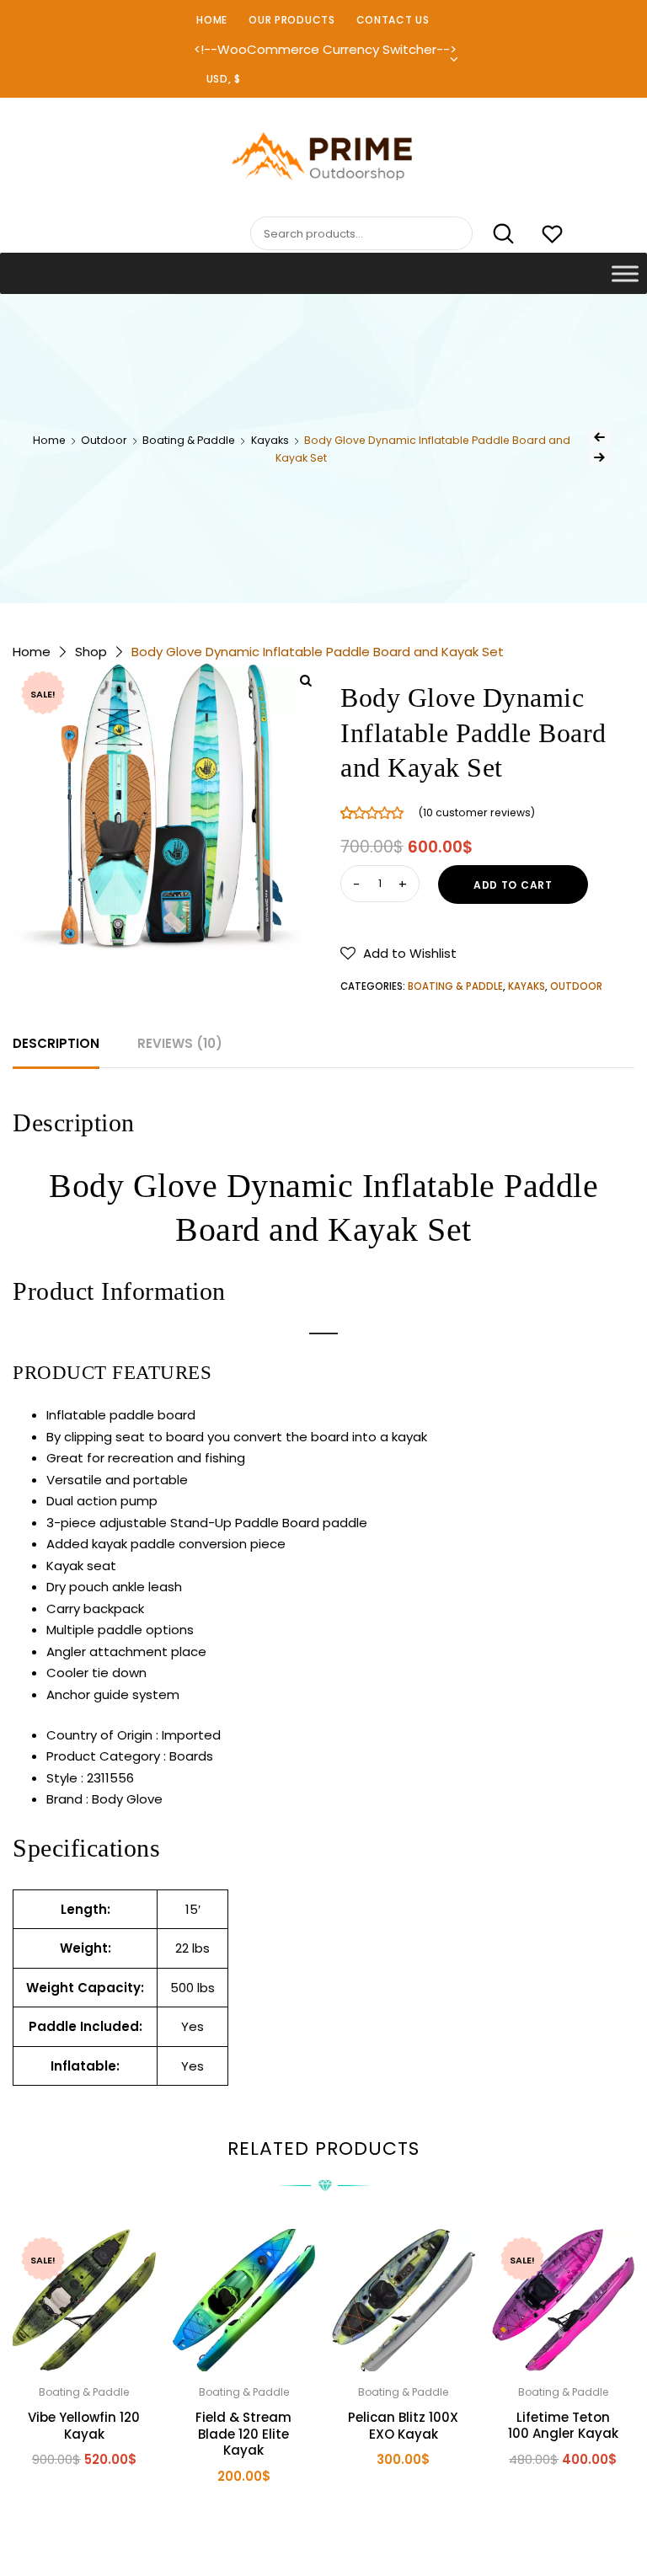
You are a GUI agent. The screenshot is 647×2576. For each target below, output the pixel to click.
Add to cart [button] (71, 2507)
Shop (91, 652)
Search (495, 234)
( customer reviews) (477, 812)
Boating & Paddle (189, 440)
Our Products (291, 20)
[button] (398, 953)
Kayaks (270, 440)
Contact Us (393, 20)
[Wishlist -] (552, 236)
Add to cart (513, 885)
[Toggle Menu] (625, 273)
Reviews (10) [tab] (180, 1043)
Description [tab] (56, 1043)
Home (212, 20)
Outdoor (104, 440)
